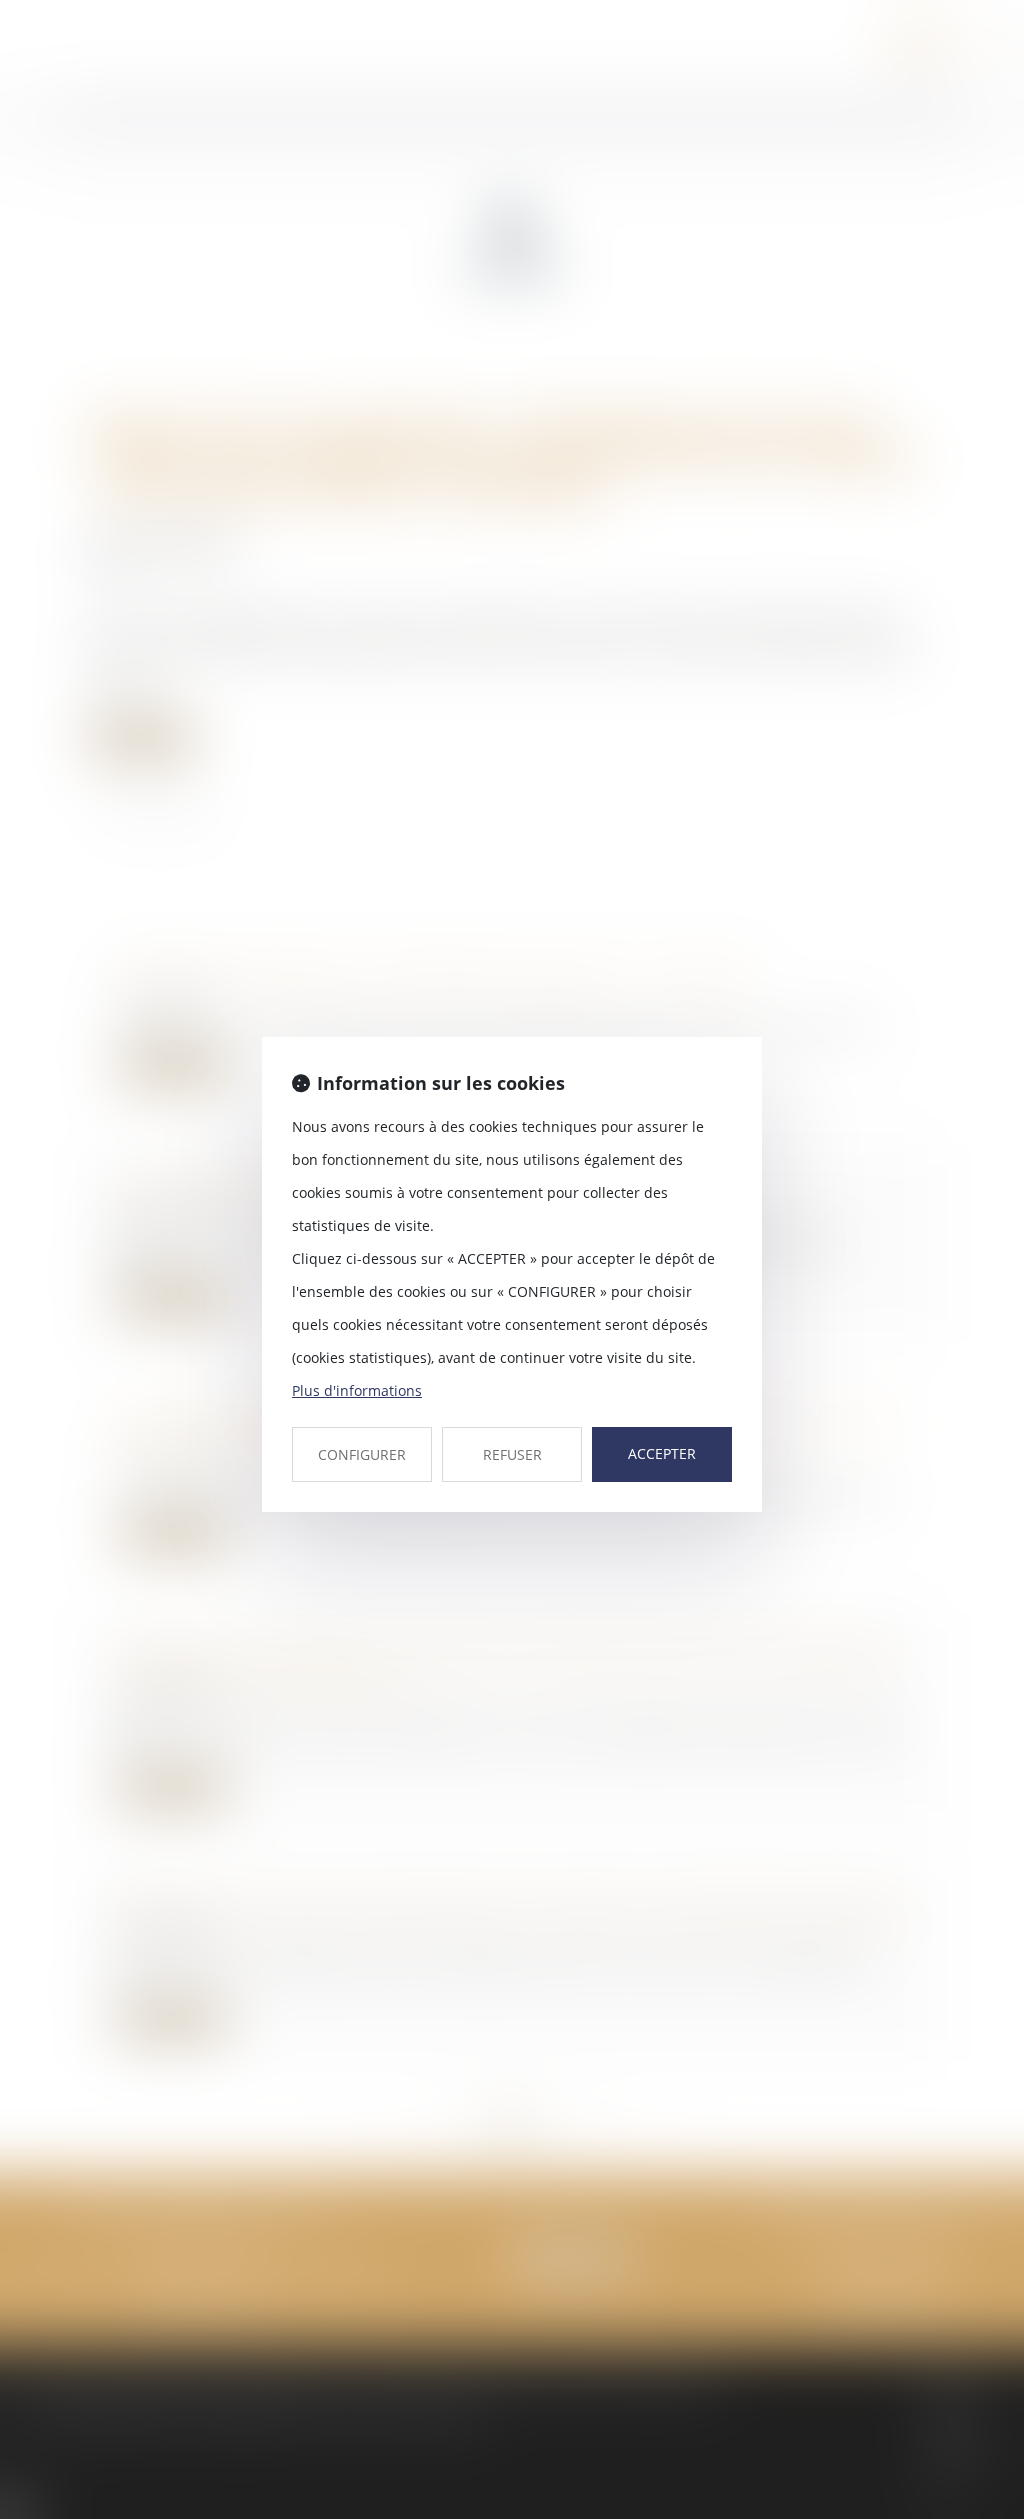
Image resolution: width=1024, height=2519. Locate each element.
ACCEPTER (662, 1453)
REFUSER (512, 1454)
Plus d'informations (357, 1390)
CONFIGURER (362, 1454)
